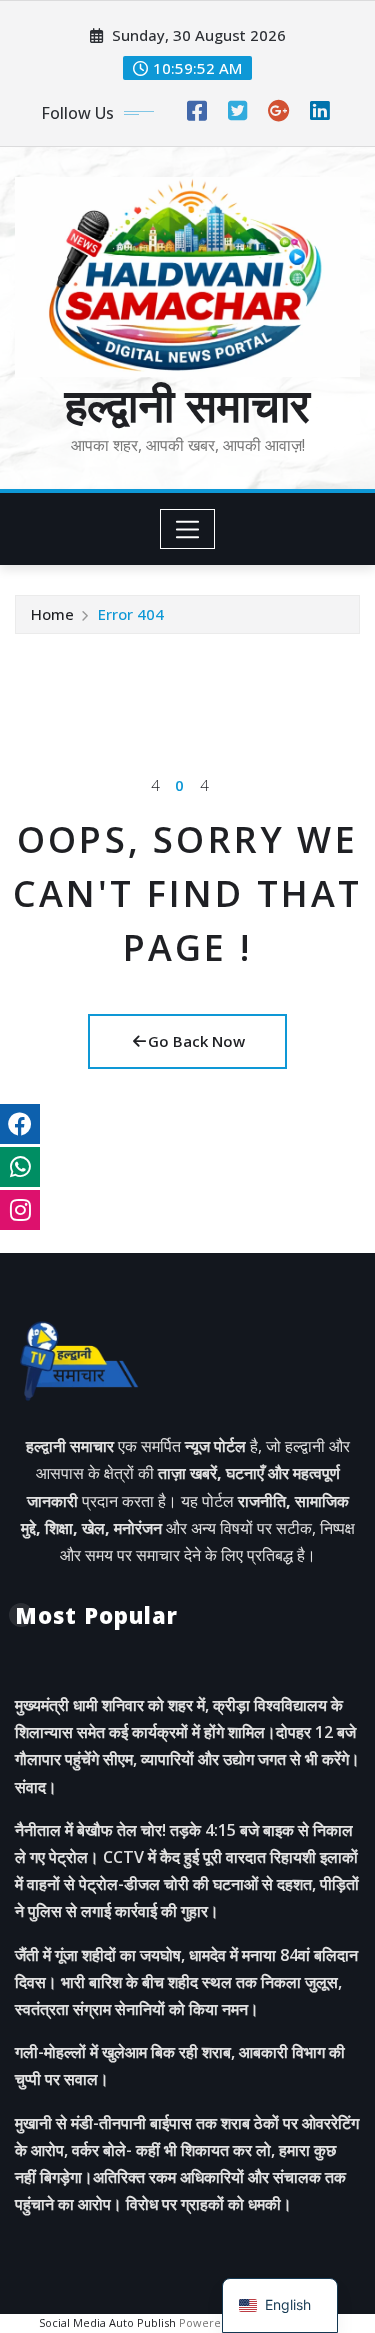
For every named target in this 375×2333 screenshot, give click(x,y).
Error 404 (131, 614)
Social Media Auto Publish (107, 2322)
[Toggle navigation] (187, 529)
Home (52, 614)
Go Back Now (196, 1041)
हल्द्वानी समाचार (187, 404)
